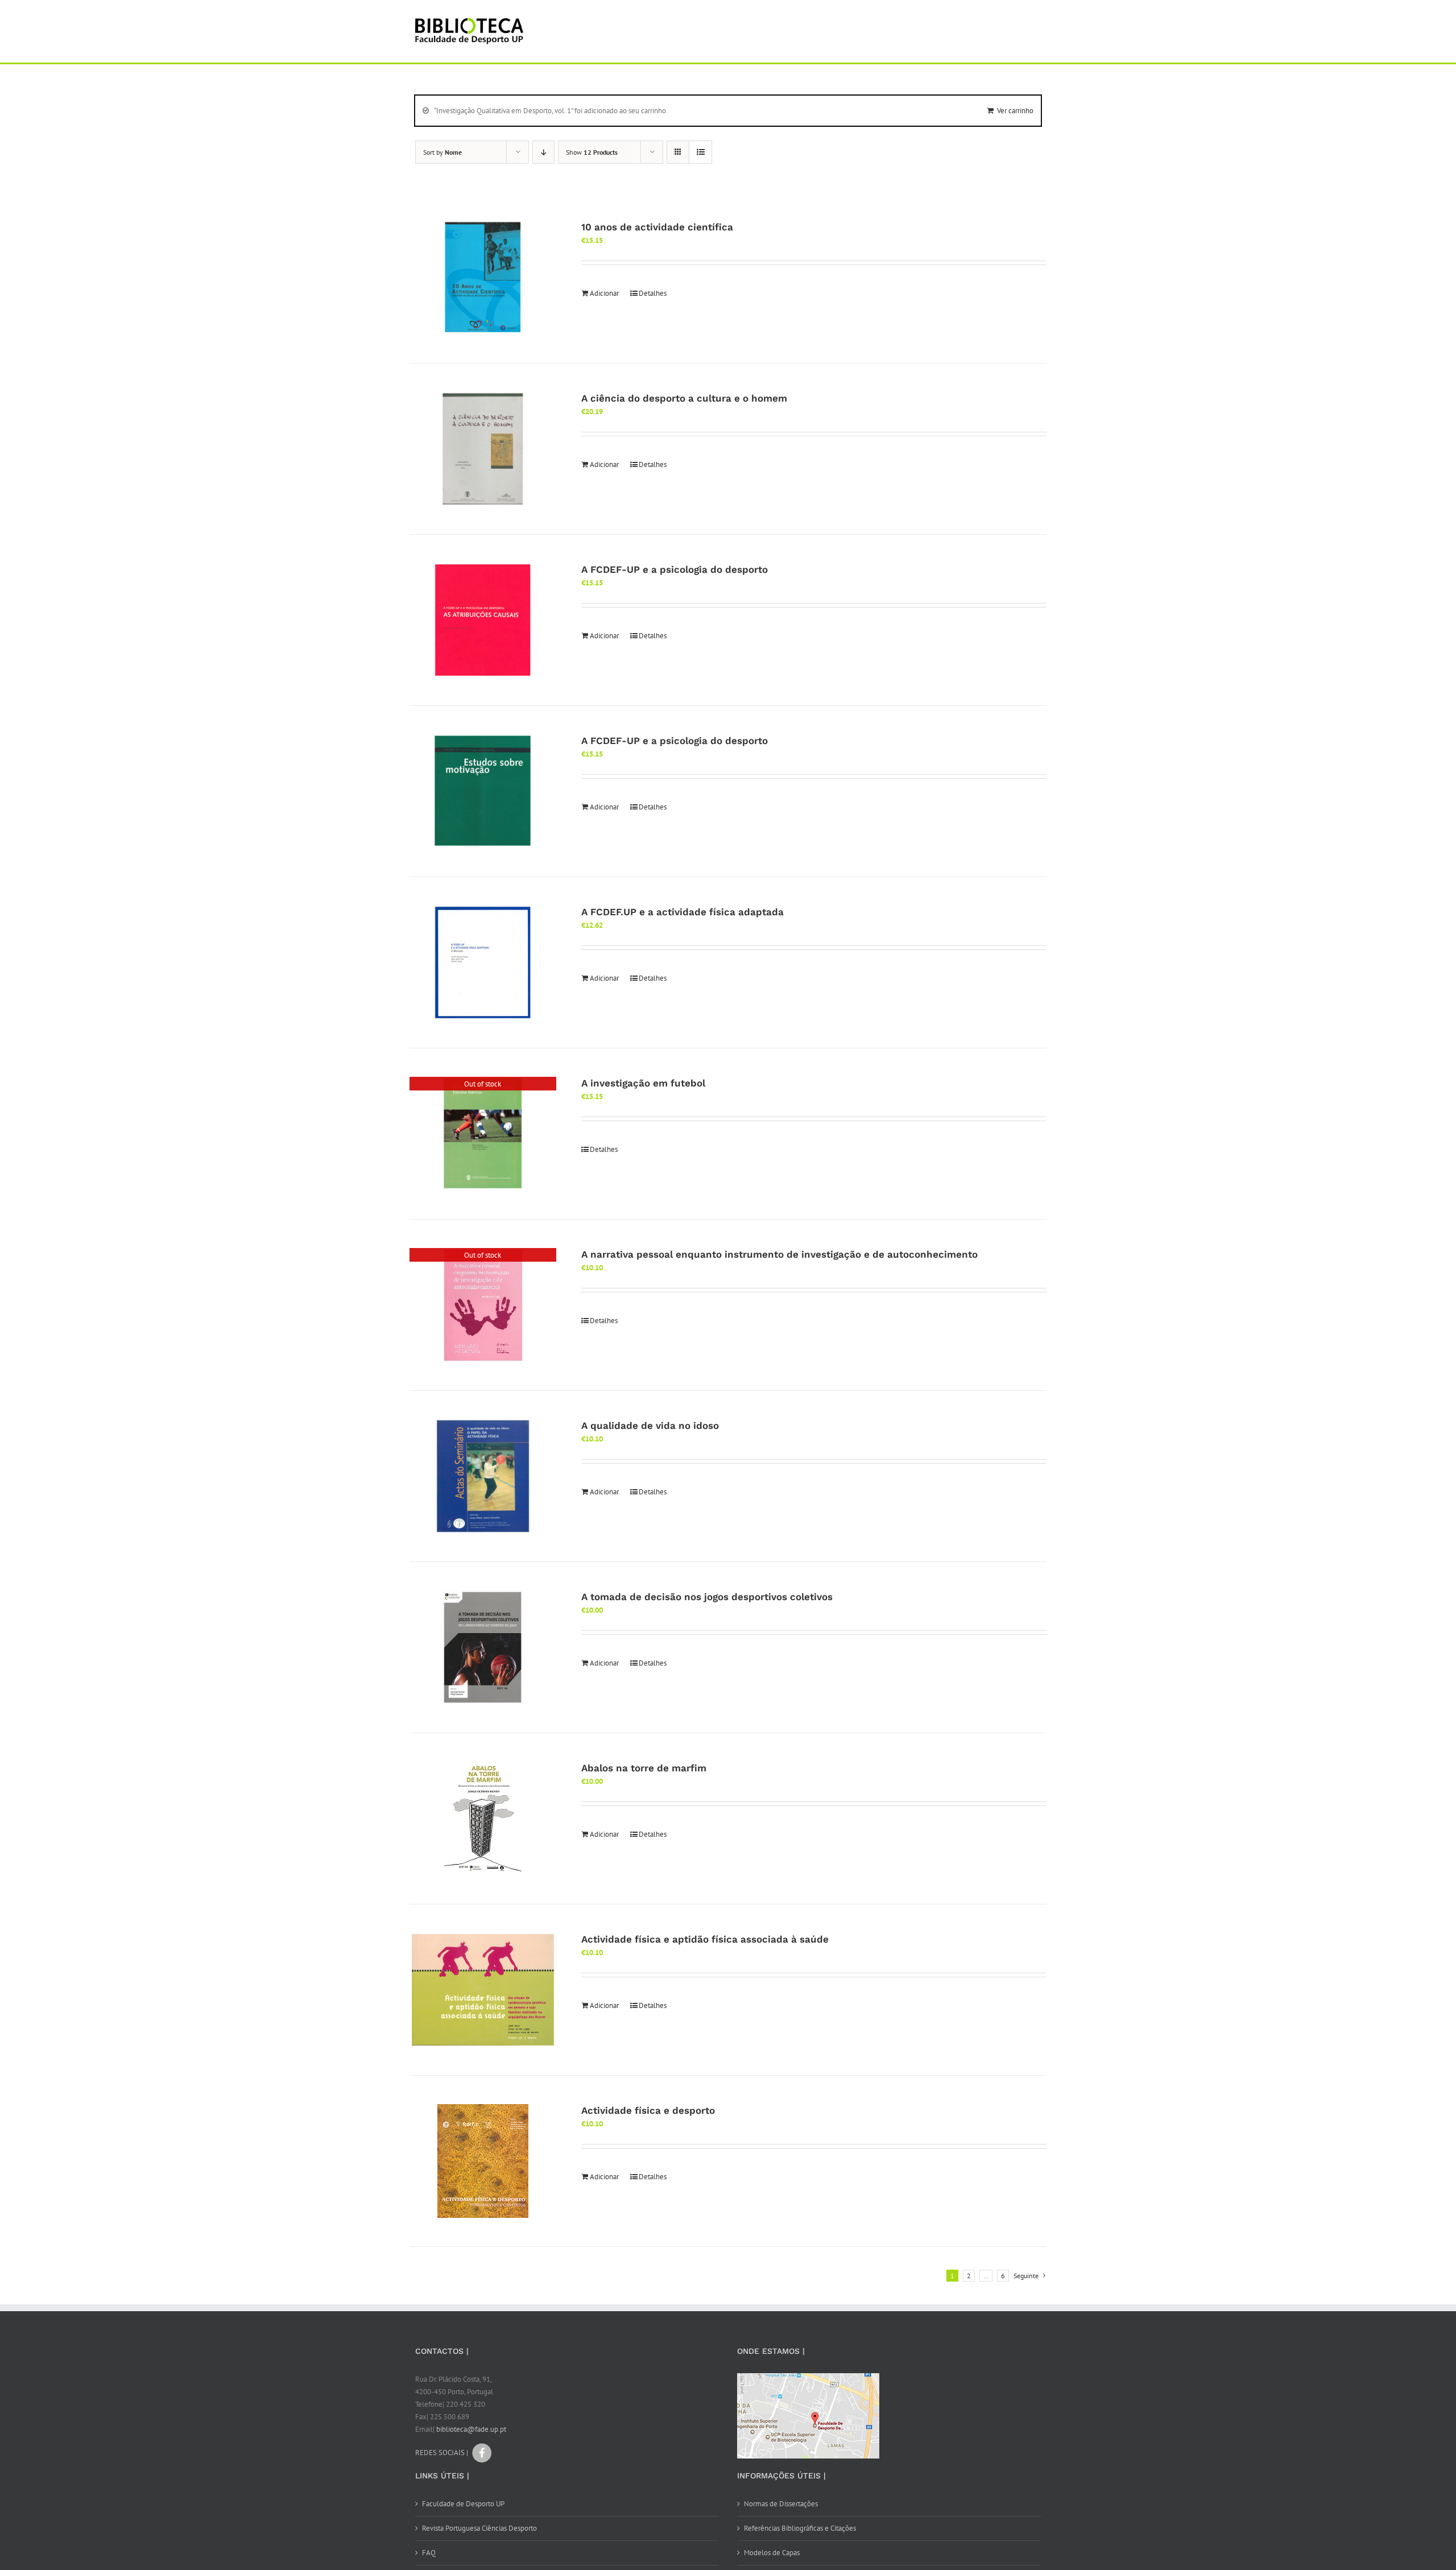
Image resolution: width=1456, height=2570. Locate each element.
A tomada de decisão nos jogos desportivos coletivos (707, 1597)
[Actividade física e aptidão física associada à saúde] (483, 1990)
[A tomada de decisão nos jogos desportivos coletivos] (483, 1647)
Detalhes (653, 293)
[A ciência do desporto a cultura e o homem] (483, 449)
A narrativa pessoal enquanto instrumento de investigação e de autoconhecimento (779, 1254)
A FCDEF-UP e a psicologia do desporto (675, 569)
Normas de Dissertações (781, 2504)
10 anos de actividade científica (657, 227)
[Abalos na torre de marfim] (483, 1819)
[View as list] (700, 152)
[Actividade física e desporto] (483, 2161)
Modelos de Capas (772, 2553)
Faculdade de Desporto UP (463, 2504)
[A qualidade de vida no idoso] (483, 1476)
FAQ (429, 2553)
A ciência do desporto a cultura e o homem (684, 398)
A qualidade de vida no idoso (650, 1426)
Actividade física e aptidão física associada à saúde (705, 1939)
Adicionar (604, 293)
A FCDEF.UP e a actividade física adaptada (682, 912)
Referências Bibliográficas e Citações (800, 2528)
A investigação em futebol (643, 1083)
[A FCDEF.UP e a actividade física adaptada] (483, 962)
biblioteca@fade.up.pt (471, 2429)
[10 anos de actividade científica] (483, 278)
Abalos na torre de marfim (644, 1768)
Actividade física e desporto (648, 2110)
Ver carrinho (1015, 111)
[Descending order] (543, 152)
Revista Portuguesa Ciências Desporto (479, 2528)
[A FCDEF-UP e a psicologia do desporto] (483, 620)
